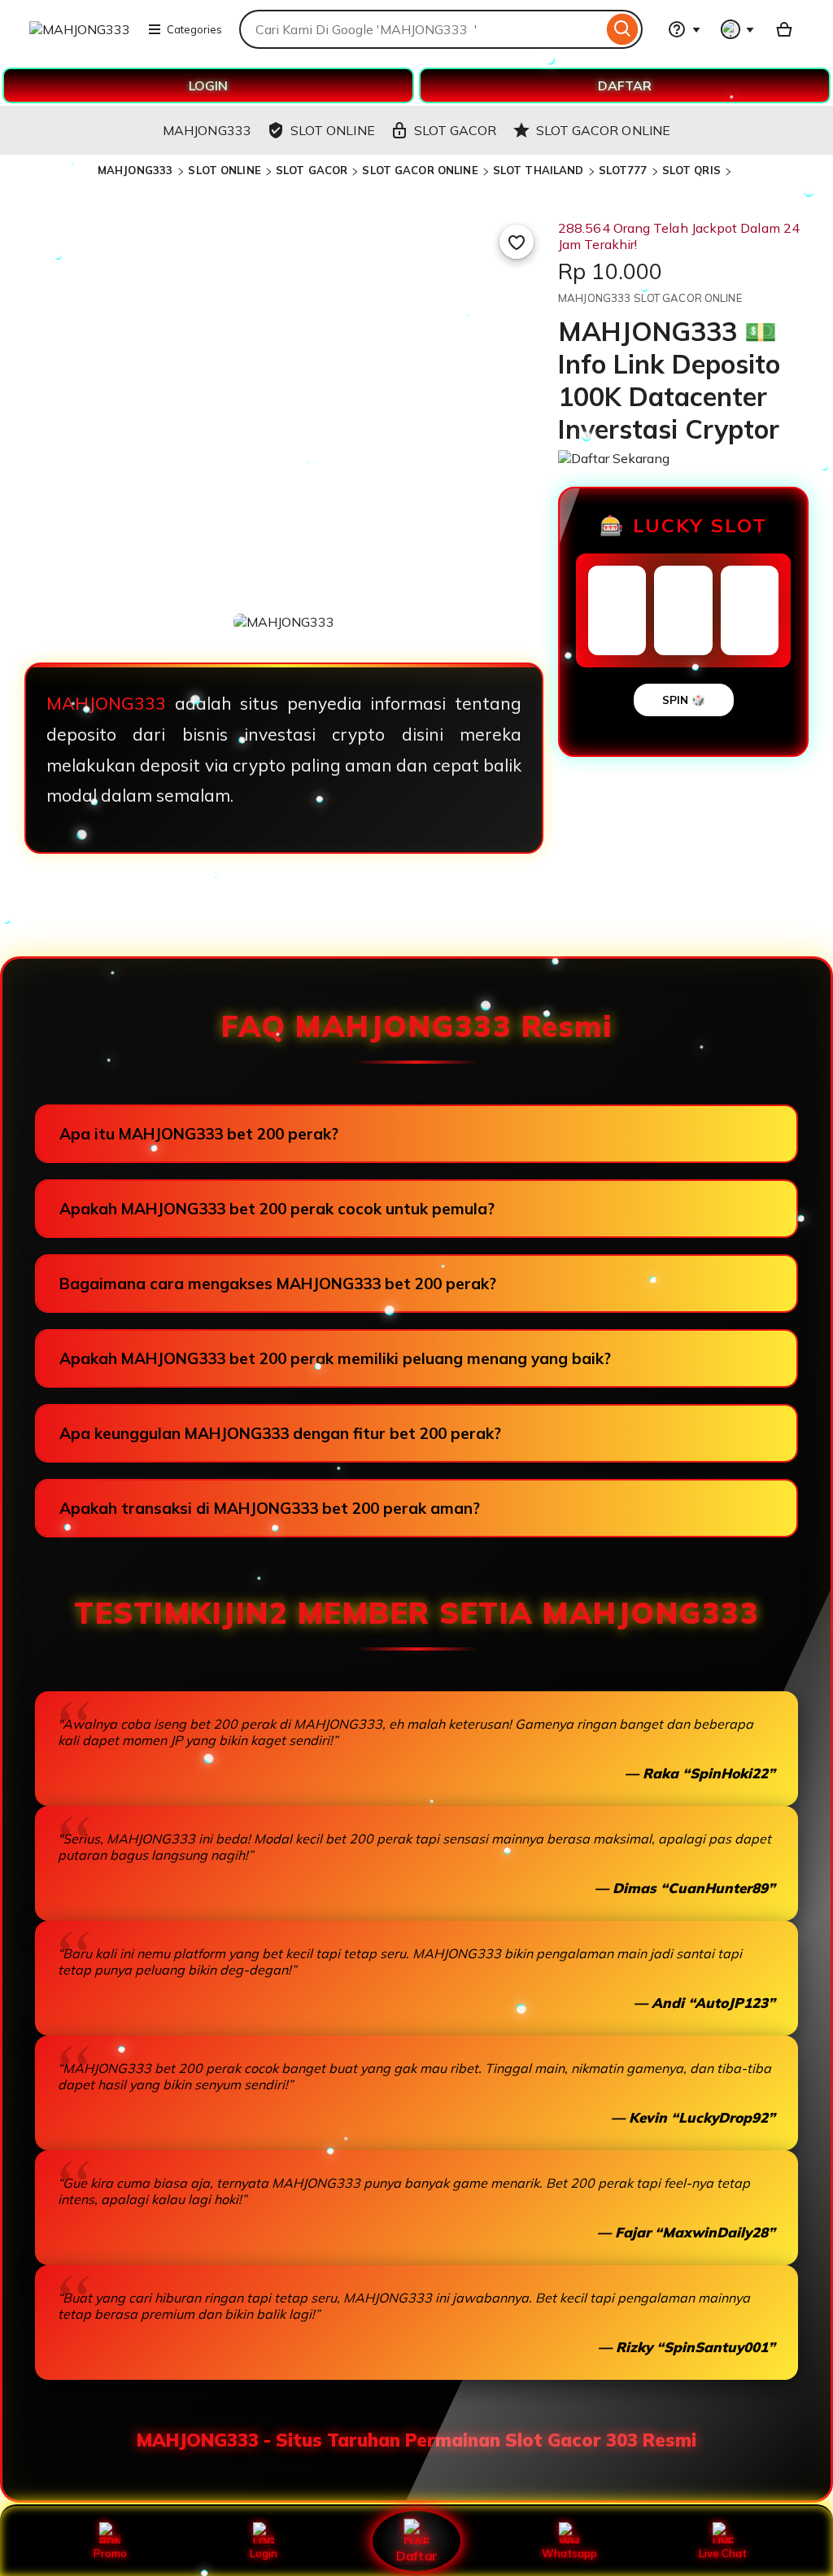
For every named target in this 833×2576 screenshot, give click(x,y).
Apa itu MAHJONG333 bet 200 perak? (199, 1134)
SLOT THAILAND (539, 170)
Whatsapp (569, 2553)
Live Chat (723, 2553)
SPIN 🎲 (684, 700)
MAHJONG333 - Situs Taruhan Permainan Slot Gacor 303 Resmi (416, 2440)
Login (264, 2553)
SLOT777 (623, 170)
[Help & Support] (684, 29)
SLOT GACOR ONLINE (420, 170)
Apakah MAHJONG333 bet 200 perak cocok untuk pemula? (277, 1209)
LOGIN (208, 85)
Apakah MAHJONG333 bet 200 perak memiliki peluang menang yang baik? (335, 1358)
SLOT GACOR (312, 170)
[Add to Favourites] (517, 242)
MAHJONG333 (137, 170)
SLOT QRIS (691, 170)
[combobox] (421, 29)
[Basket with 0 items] (784, 29)
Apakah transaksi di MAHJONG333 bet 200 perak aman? (270, 1508)
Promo (110, 2553)
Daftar (416, 2555)
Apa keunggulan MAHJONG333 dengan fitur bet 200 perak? (280, 1433)
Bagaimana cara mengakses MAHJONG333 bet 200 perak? (278, 1284)
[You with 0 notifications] (738, 29)
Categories (194, 29)
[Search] (623, 29)
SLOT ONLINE (224, 170)
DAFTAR (625, 85)
